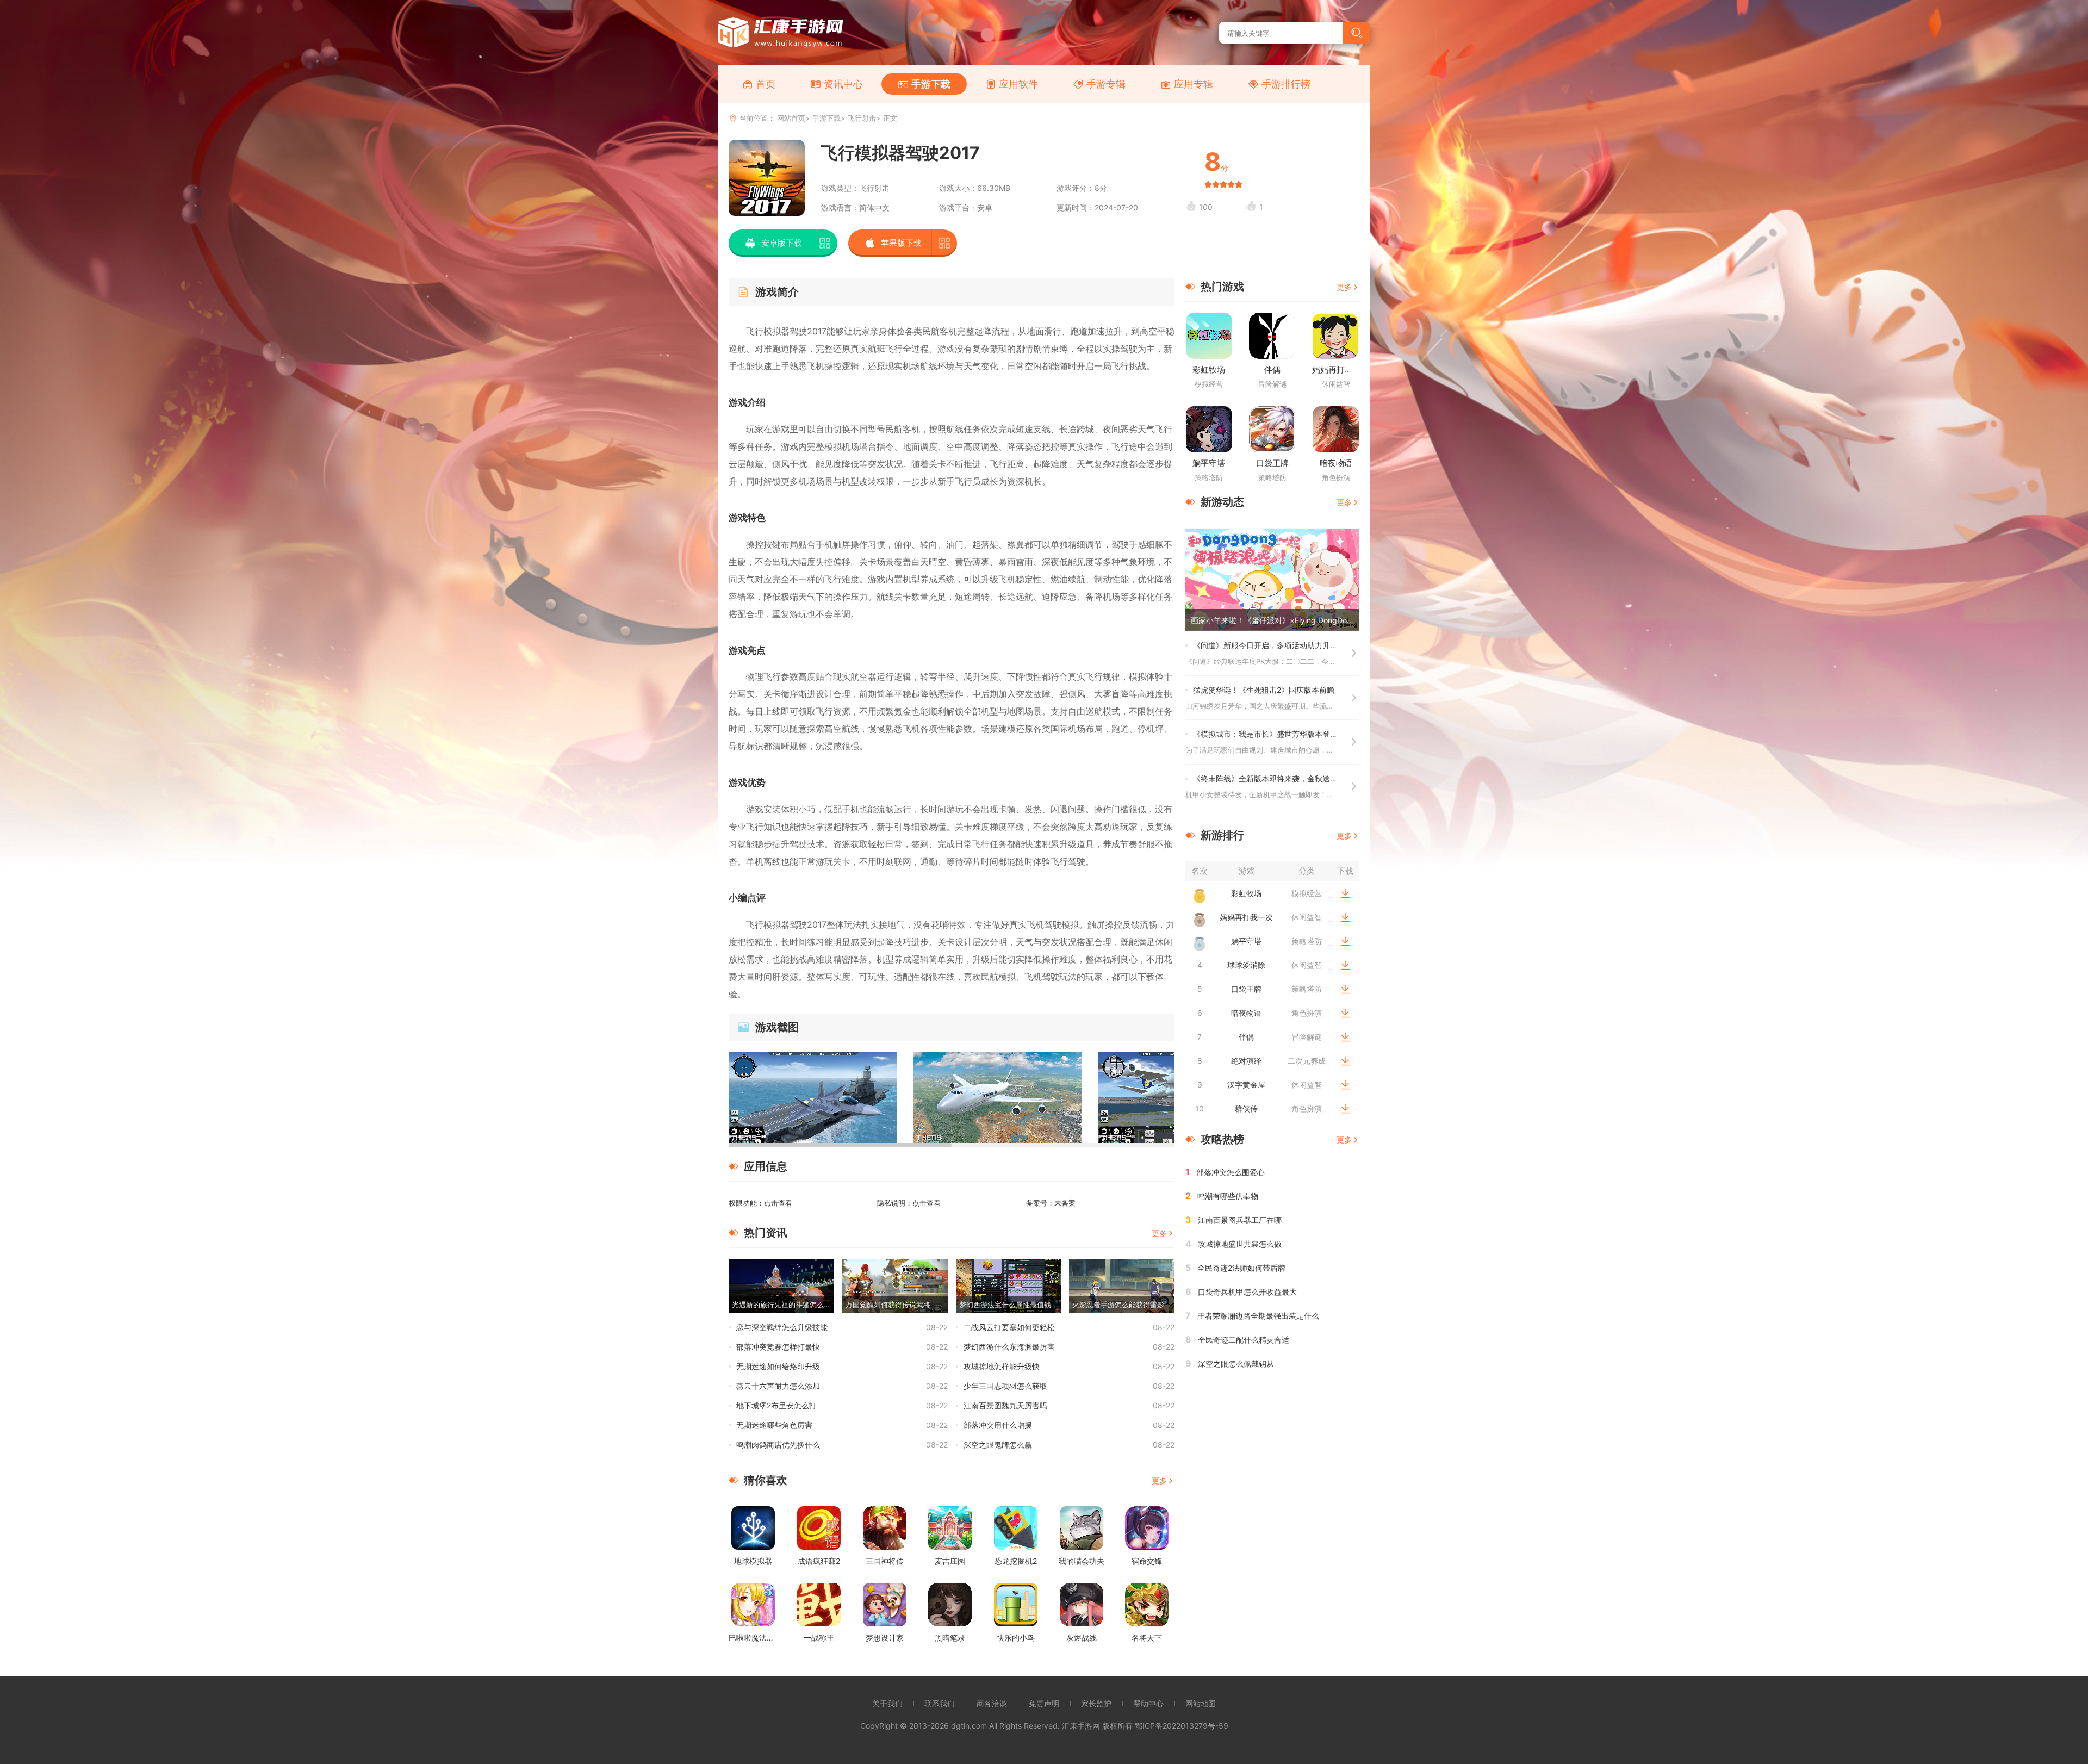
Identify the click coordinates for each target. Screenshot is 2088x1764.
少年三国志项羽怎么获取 (1005, 1386)
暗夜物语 (1336, 463)
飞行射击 (862, 118)
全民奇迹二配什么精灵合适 (1244, 1340)
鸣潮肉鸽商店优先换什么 (778, 1445)
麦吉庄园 (950, 1561)
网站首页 (791, 118)
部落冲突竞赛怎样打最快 (778, 1347)
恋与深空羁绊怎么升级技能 (782, 1327)
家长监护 (1096, 1703)
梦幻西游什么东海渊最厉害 (1009, 1347)
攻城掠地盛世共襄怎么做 (1240, 1244)
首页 (766, 84)
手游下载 (931, 84)
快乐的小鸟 (1016, 1638)
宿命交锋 (1147, 1561)
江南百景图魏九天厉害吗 (1005, 1405)
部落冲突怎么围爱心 (1231, 1172)
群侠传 (1246, 1108)
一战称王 (819, 1638)
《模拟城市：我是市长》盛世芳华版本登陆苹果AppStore (1290, 734)
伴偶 (1272, 369)
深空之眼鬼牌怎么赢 (998, 1445)
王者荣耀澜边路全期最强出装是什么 (1258, 1316)
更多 (1159, 1233)
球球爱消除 (1246, 965)
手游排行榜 (1286, 84)
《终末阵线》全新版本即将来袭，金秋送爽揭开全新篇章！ (1292, 778)
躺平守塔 (1209, 463)
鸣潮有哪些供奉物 (1228, 1196)
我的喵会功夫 (1082, 1561)
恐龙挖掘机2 (1016, 1561)
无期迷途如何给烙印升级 (778, 1366)
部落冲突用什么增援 (998, 1425)
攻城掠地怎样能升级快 (1002, 1366)
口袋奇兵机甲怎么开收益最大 (1247, 1292)
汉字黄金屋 (1246, 1085)
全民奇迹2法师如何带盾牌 (1241, 1268)
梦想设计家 (885, 1638)
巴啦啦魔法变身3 (758, 1638)
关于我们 (887, 1703)
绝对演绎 (1246, 1061)
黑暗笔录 (950, 1638)
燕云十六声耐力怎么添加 (778, 1386)
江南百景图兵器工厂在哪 (1240, 1220)
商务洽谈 (992, 1703)
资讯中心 (843, 84)
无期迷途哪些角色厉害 (774, 1425)
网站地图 (1201, 1703)
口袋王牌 (1272, 463)
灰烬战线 (1082, 1638)
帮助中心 (1148, 1703)
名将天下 (1147, 1638)
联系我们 (940, 1703)
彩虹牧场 (1209, 369)
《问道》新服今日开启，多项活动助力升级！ (1269, 645)
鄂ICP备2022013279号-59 (1182, 1726)
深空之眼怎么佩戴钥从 (1236, 1364)
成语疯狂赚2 (819, 1561)
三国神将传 (885, 1561)
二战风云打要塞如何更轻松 (1009, 1327)
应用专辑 (1194, 84)
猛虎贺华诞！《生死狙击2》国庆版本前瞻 (1264, 690)
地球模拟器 (753, 1561)
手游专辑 (1106, 84)
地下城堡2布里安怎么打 (776, 1405)
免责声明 (1044, 1703)
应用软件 (1018, 84)
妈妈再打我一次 (1341, 369)
